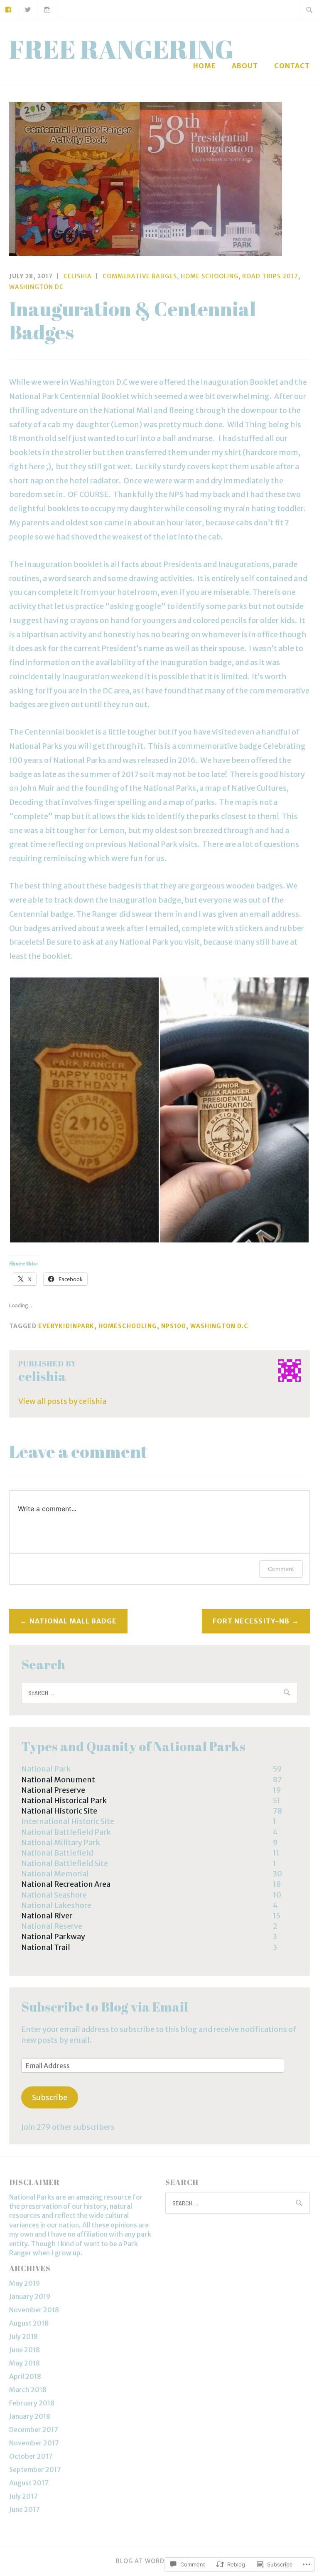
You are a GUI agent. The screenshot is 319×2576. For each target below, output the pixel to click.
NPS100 (174, 1326)
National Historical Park (64, 1800)
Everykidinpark (66, 1326)
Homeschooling (128, 1326)
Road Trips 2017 (270, 276)
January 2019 (30, 2296)
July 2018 (23, 2336)
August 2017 (29, 2483)
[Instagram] (48, 9)
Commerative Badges (140, 276)
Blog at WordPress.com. (159, 2561)
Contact (292, 66)
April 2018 (25, 2376)
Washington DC (36, 287)
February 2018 (32, 2403)
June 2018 (25, 2350)
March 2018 (28, 2390)
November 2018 (34, 2310)
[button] (84, 1110)
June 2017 (25, 2509)
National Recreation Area (66, 1884)
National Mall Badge (73, 1621)
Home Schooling (210, 276)
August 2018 (29, 2323)
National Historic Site (59, 1811)
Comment (281, 1569)
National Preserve (53, 1790)
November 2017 (34, 2443)
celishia (78, 276)
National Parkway (53, 1936)
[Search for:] (309, 10)
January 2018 (30, 2416)
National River (47, 1916)
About (245, 66)
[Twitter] (28, 9)
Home (205, 66)
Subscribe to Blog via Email (105, 2007)
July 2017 (23, 2496)
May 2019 (25, 2283)
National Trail (46, 1947)
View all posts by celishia (62, 1401)
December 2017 (34, 2430)
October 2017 (31, 2456)
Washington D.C (219, 1326)
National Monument (58, 1780)
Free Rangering (121, 49)
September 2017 (35, 2470)
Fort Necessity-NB (251, 1621)
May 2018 (25, 2363)
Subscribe (50, 2097)
